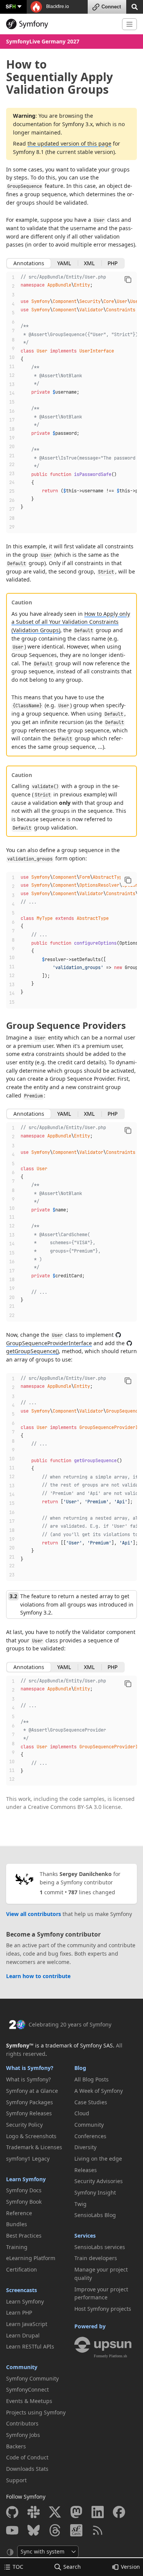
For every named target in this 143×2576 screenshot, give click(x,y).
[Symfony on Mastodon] (76, 2512)
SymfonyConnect (27, 2389)
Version (130, 2567)
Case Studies (91, 2102)
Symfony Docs (24, 2190)
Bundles (17, 2224)
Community (22, 2367)
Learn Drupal (23, 2335)
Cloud (82, 2113)
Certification (22, 2269)
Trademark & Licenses (34, 2147)
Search (72, 2567)
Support (16, 2480)
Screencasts (22, 2290)
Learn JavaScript (27, 2324)
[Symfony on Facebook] (119, 2512)
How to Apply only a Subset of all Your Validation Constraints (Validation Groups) (71, 622)
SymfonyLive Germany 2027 (43, 41)
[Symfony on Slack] (34, 2512)
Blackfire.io (57, 6)
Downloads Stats (27, 2469)
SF (11, 6)
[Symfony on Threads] (55, 2530)
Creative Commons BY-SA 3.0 (65, 1807)
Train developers (96, 2258)
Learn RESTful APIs (30, 2346)
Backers (16, 2446)
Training (17, 2247)
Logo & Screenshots (31, 2136)
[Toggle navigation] (129, 24)
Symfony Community (32, 2378)
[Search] (135, 6)
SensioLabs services (100, 2247)
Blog (80, 2068)
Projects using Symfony (36, 2412)
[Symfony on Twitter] (55, 2512)
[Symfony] (61, 24)
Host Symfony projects (103, 2309)
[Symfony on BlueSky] (34, 2530)
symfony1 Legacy (28, 2159)
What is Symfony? (30, 2068)
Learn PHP (19, 2312)
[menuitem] (38, 2079)
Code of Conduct (27, 2457)
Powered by (90, 2326)
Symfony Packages (30, 2102)
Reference (19, 2213)
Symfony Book (24, 2202)
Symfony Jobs (23, 2435)
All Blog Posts (92, 2079)
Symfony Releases (29, 2113)
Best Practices (24, 2236)
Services (85, 2236)
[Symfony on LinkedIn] (98, 2512)
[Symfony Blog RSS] (98, 2530)
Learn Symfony (26, 2179)
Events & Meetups (29, 2401)
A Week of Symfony (99, 2091)
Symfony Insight (95, 2192)
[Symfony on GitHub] (12, 2512)
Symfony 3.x (77, 124)
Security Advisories (99, 2181)
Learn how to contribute (38, 1976)
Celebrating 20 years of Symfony (70, 2024)
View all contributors (34, 1914)
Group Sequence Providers (66, 1025)
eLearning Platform (31, 2258)
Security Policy (24, 2125)
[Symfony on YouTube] (12, 2530)
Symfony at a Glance (32, 2091)
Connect (111, 7)
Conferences (90, 2136)
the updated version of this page (69, 143)
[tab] (29, 263)
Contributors (22, 2423)
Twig (80, 2204)
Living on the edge (98, 2159)
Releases (86, 2170)
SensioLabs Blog (95, 2215)
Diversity (85, 2147)
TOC (18, 2567)
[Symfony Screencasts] (76, 2530)
